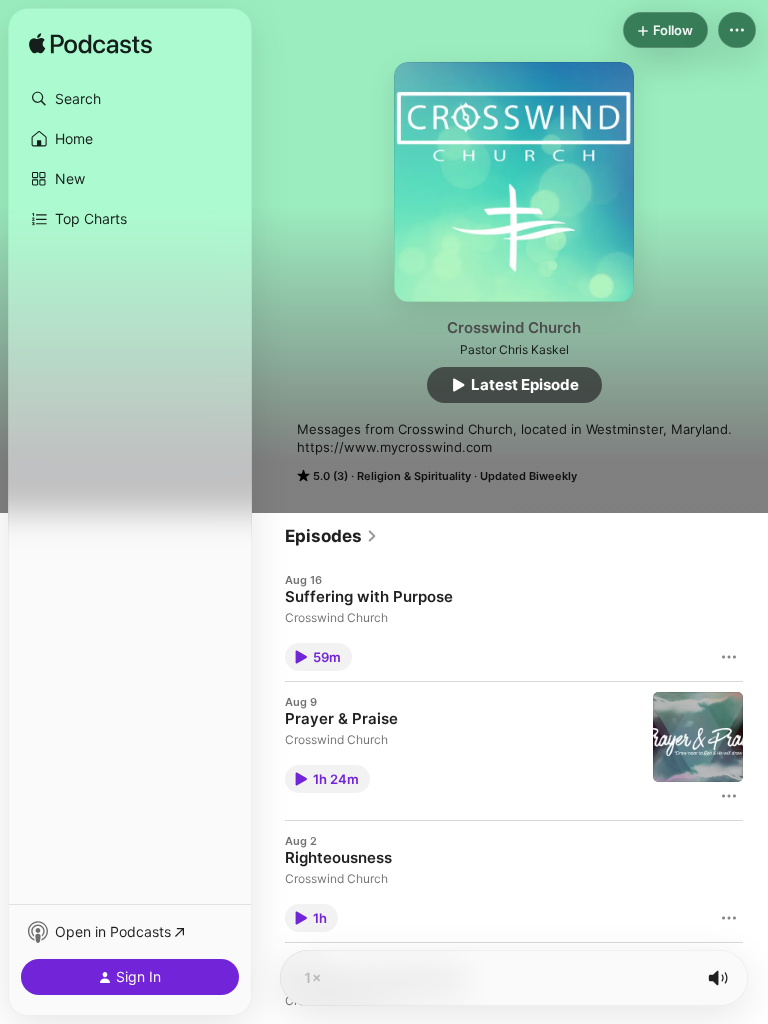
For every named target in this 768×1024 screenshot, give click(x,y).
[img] (90, 45)
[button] (130, 99)
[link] (331, 536)
